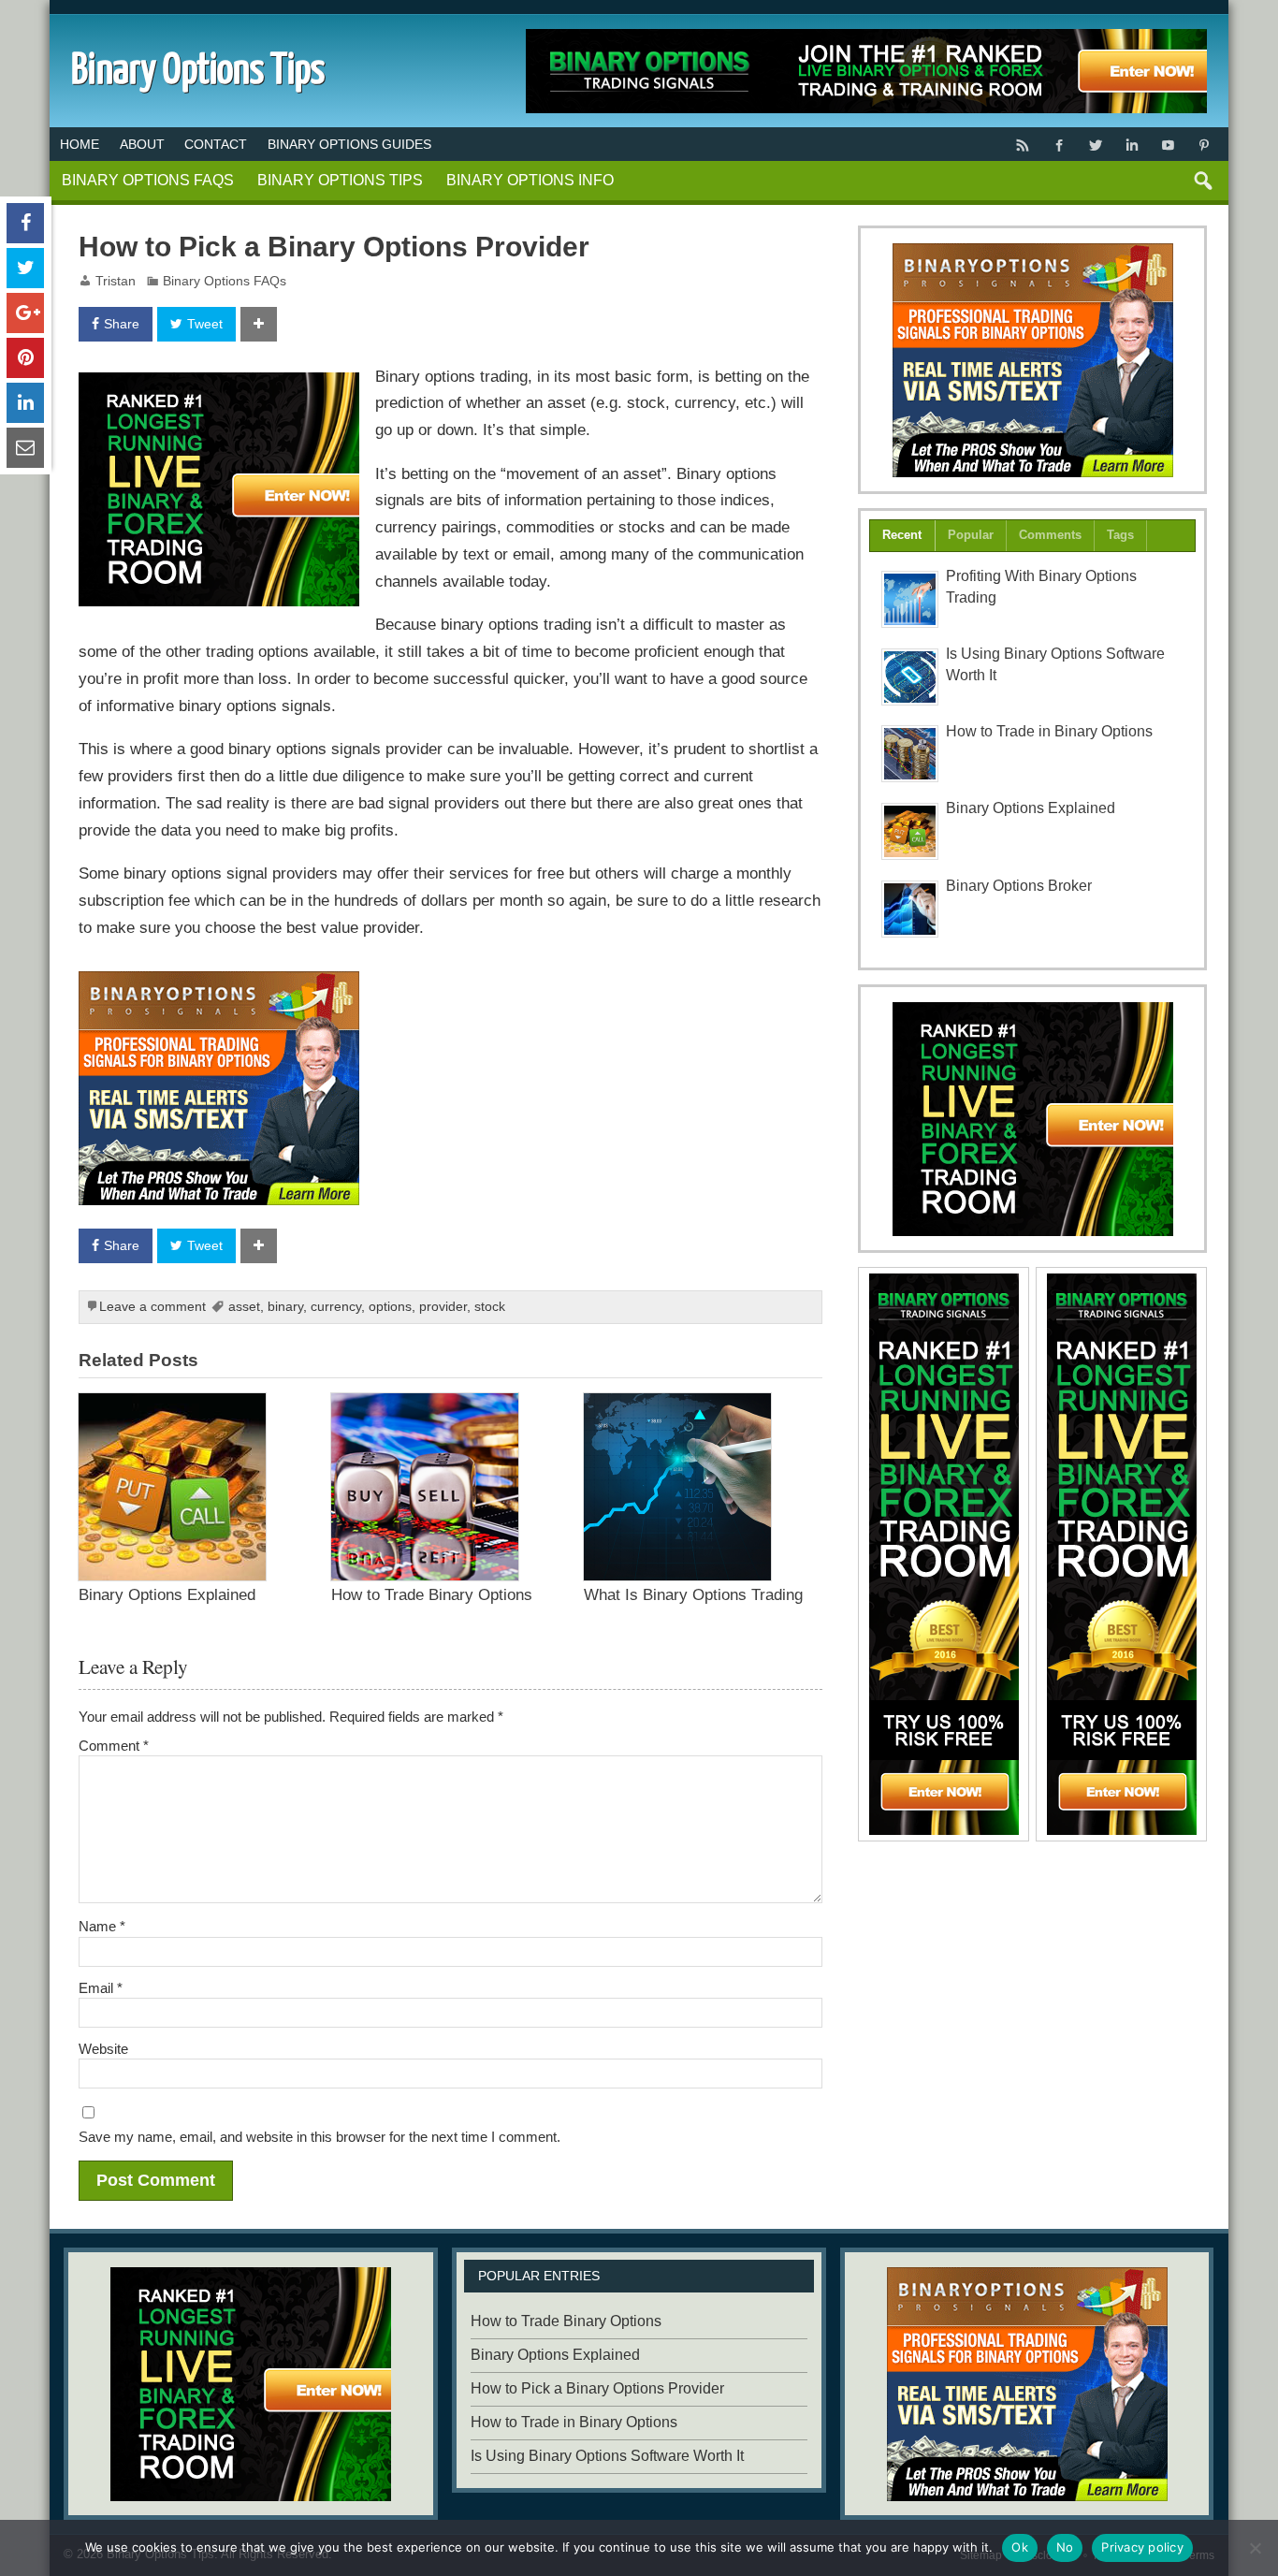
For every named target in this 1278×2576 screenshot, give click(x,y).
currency (336, 1307)
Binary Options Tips (340, 180)
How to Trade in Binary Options (1049, 731)
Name (102, 1926)
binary (285, 1307)
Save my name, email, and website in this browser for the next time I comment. (319, 2137)
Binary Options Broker (1019, 886)
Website (103, 2049)
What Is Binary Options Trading (693, 1594)
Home (80, 144)
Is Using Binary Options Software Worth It (607, 2456)
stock (490, 1307)
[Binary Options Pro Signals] (219, 984)
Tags (1120, 535)
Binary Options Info (530, 180)
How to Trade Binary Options (432, 1594)
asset (244, 1307)
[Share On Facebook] (25, 223)
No (1065, 2547)
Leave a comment (152, 1307)
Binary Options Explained (167, 1594)
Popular (971, 535)
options (390, 1307)
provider (443, 1307)
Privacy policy (1142, 2547)
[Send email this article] (25, 448)
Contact (216, 144)
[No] (1255, 2548)
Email (101, 1988)
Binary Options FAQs (148, 180)
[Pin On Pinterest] (25, 358)
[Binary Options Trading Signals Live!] (219, 386)
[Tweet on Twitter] (25, 268)
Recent (902, 535)
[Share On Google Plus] (25, 313)
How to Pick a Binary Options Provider (597, 2388)
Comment (114, 1746)
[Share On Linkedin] (25, 403)
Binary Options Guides (349, 144)
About (142, 144)
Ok (1020, 2547)
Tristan (116, 281)
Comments (1050, 535)
